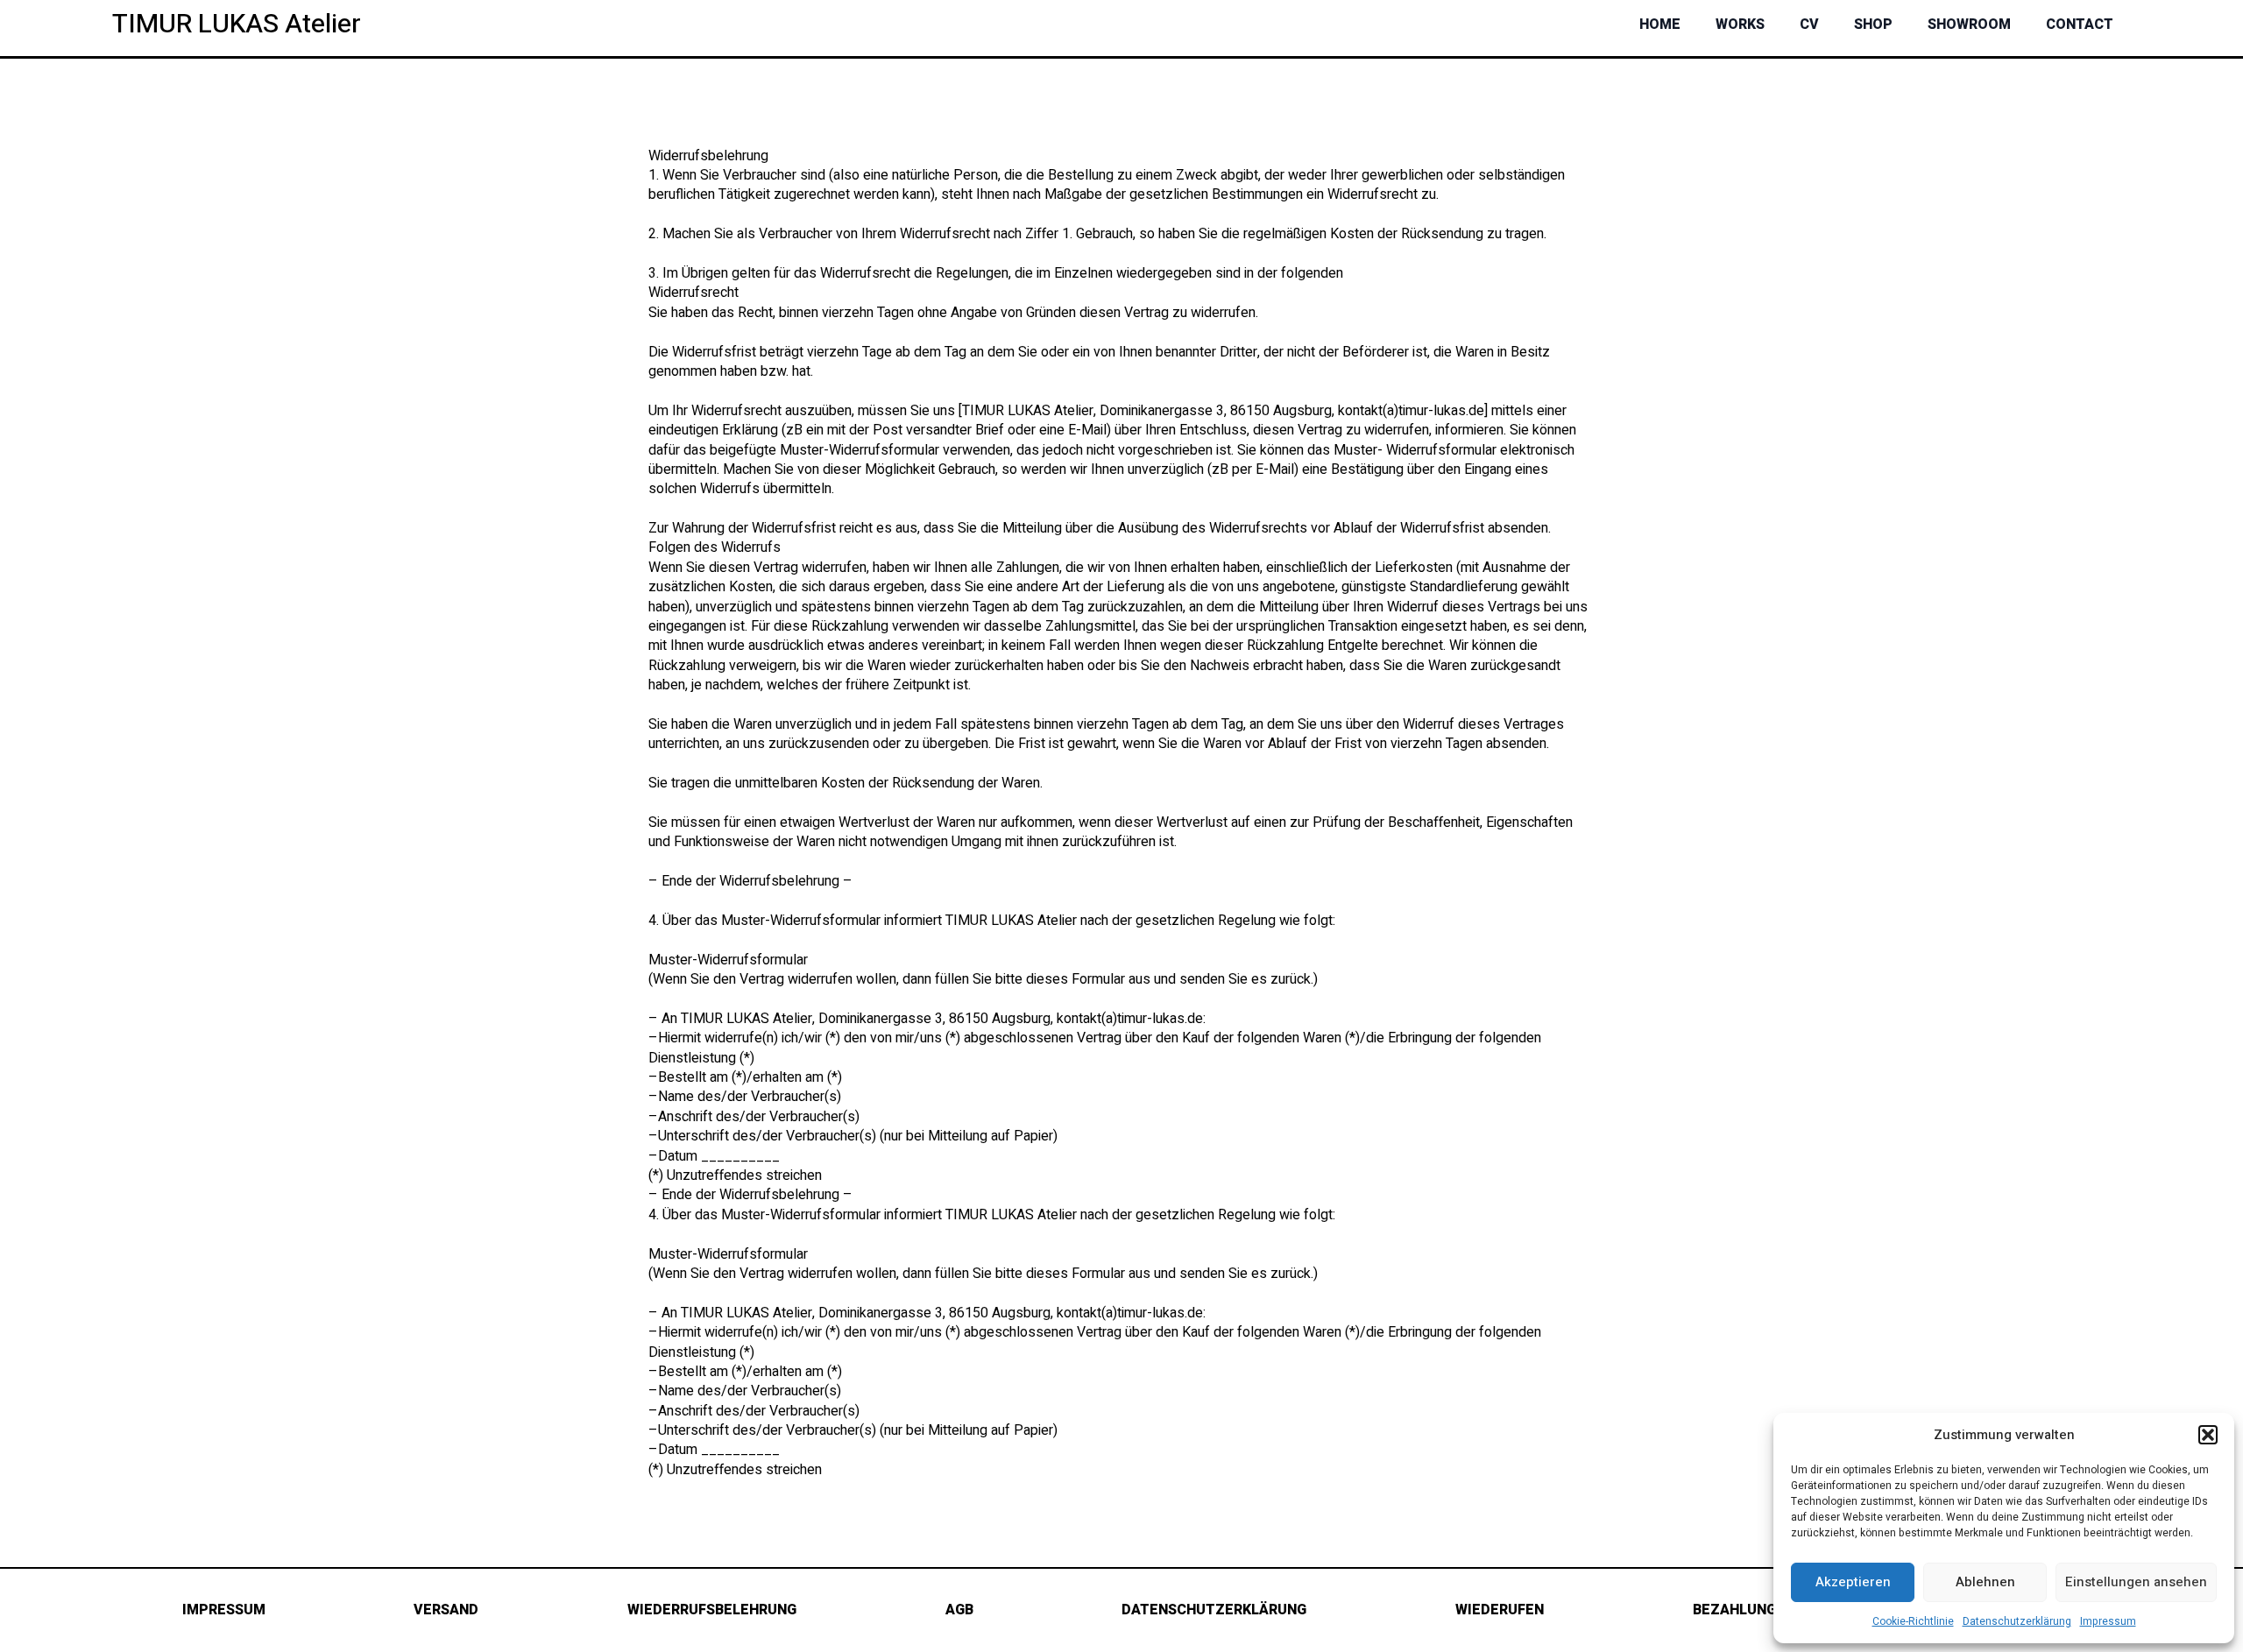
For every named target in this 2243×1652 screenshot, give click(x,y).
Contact (2080, 25)
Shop (1873, 25)
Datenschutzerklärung (2017, 1621)
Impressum (2108, 1621)
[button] (2208, 1435)
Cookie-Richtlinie (1913, 1621)
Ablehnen (1985, 1582)
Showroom (1969, 25)
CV (1809, 25)
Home (1660, 25)
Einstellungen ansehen (2136, 1582)
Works (1740, 25)
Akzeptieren (1853, 1582)
